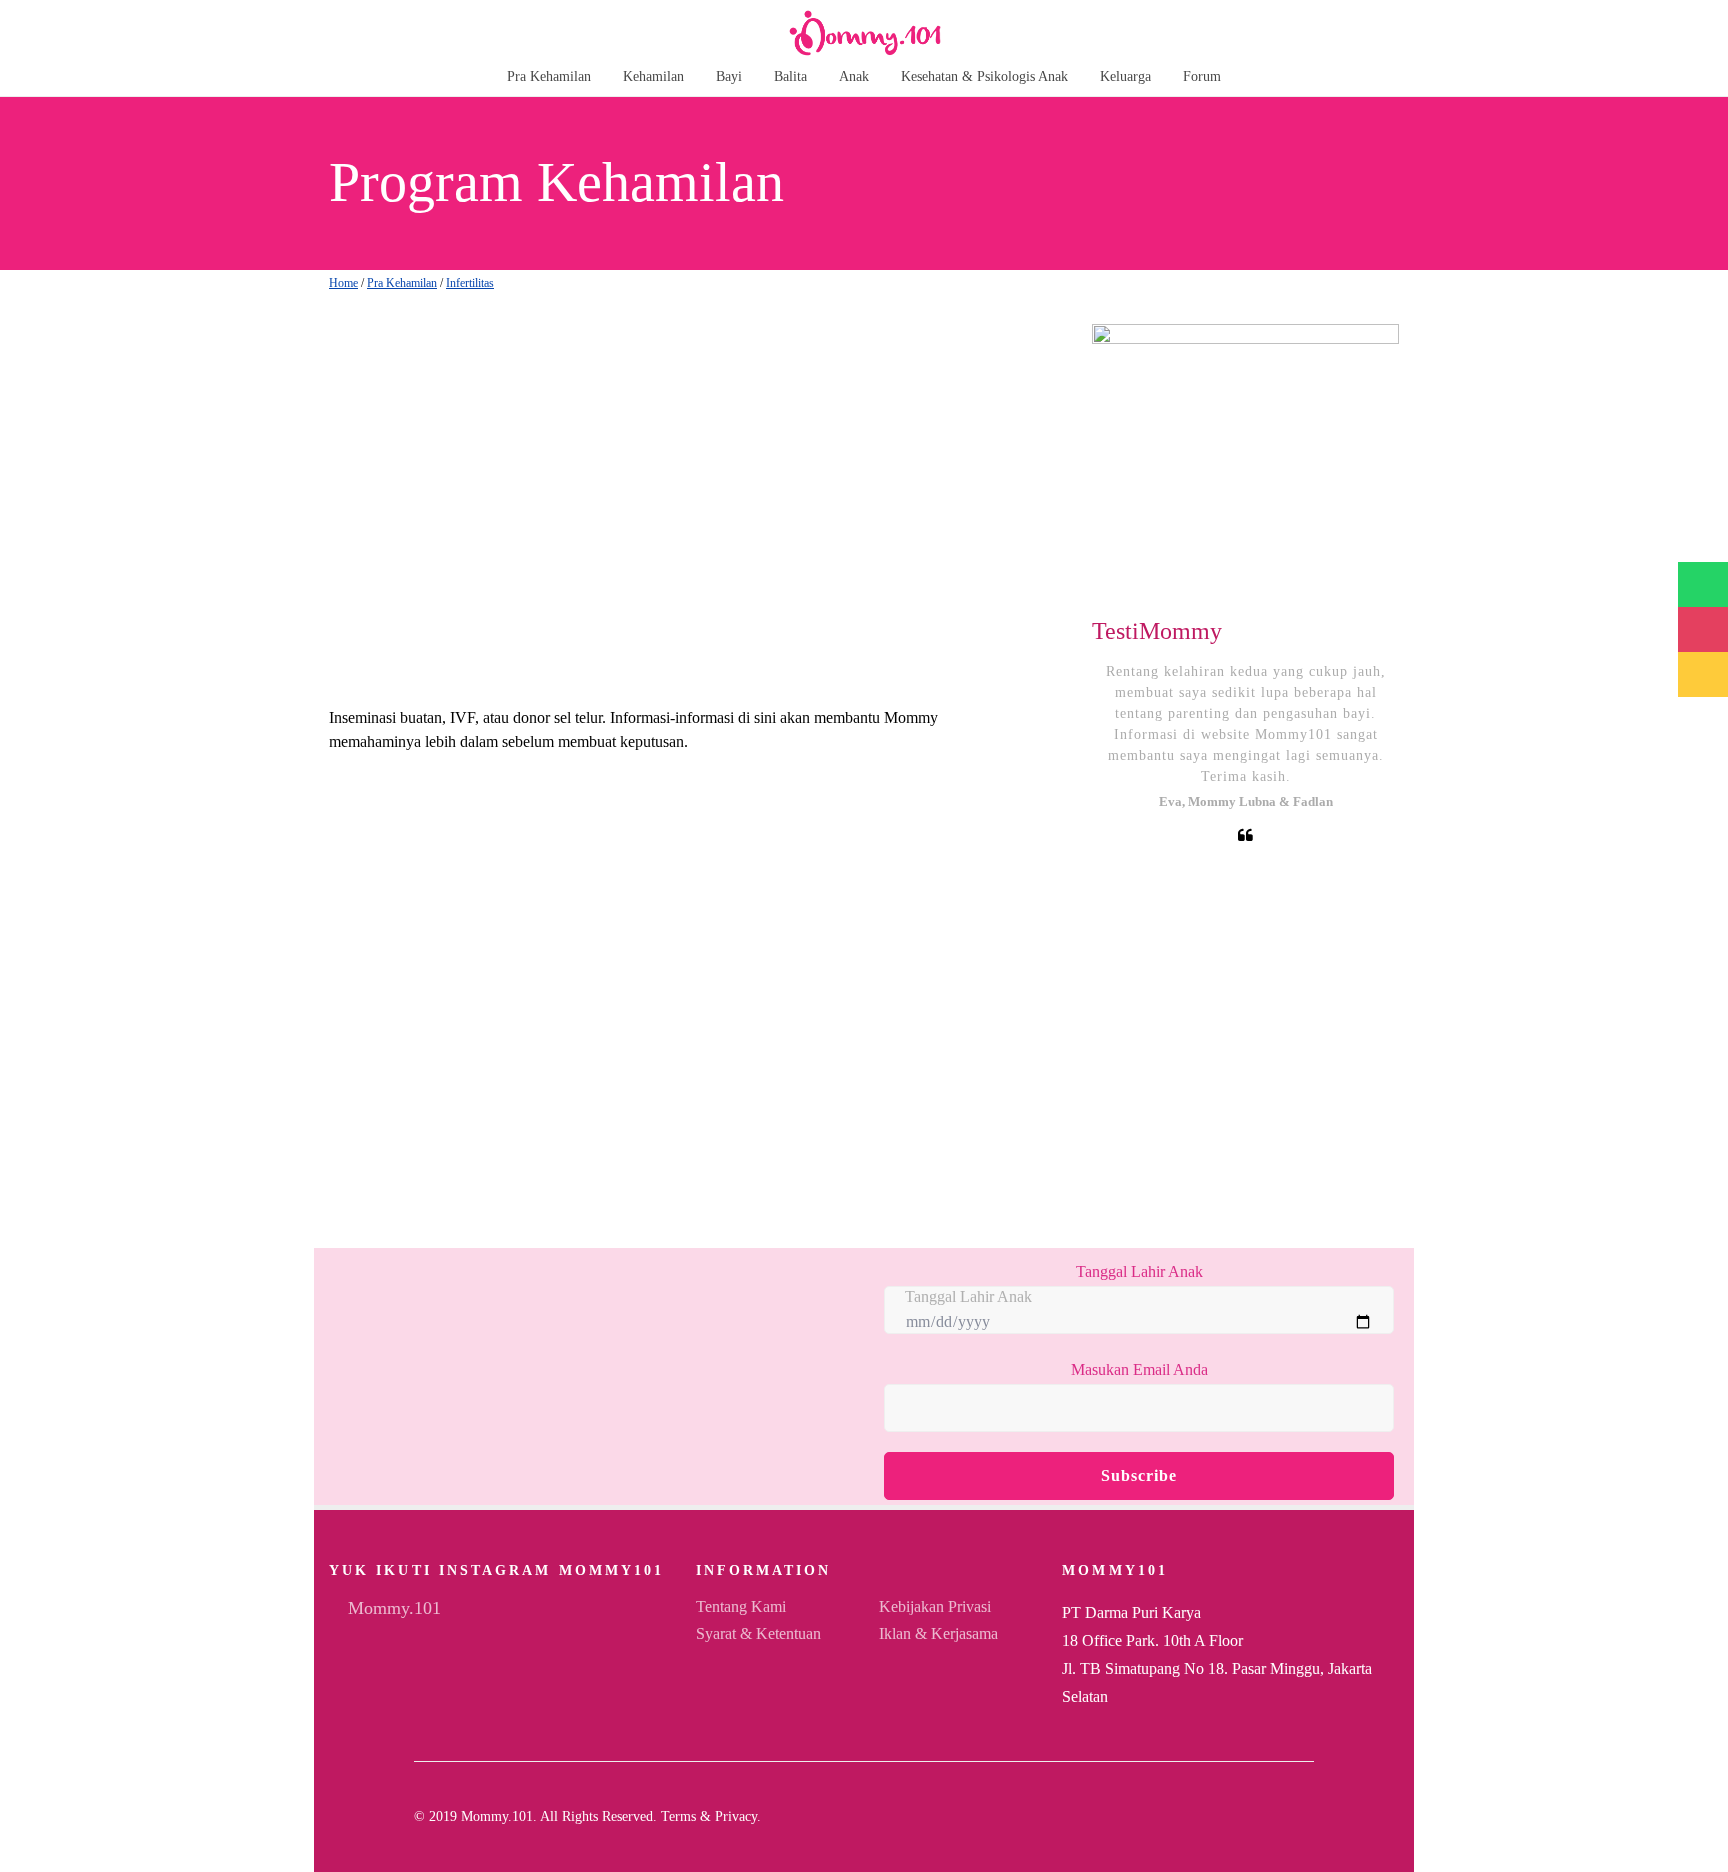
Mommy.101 (392, 1608)
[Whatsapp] (1308, 1817)
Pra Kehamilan (402, 283)
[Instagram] (1276, 1817)
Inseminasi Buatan (404, 974)
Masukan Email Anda (1139, 1369)
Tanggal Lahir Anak (1139, 1271)
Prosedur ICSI (386, 1092)
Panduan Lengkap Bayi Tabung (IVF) (480, 856)
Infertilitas (470, 283)
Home (343, 283)
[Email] (1244, 1817)
